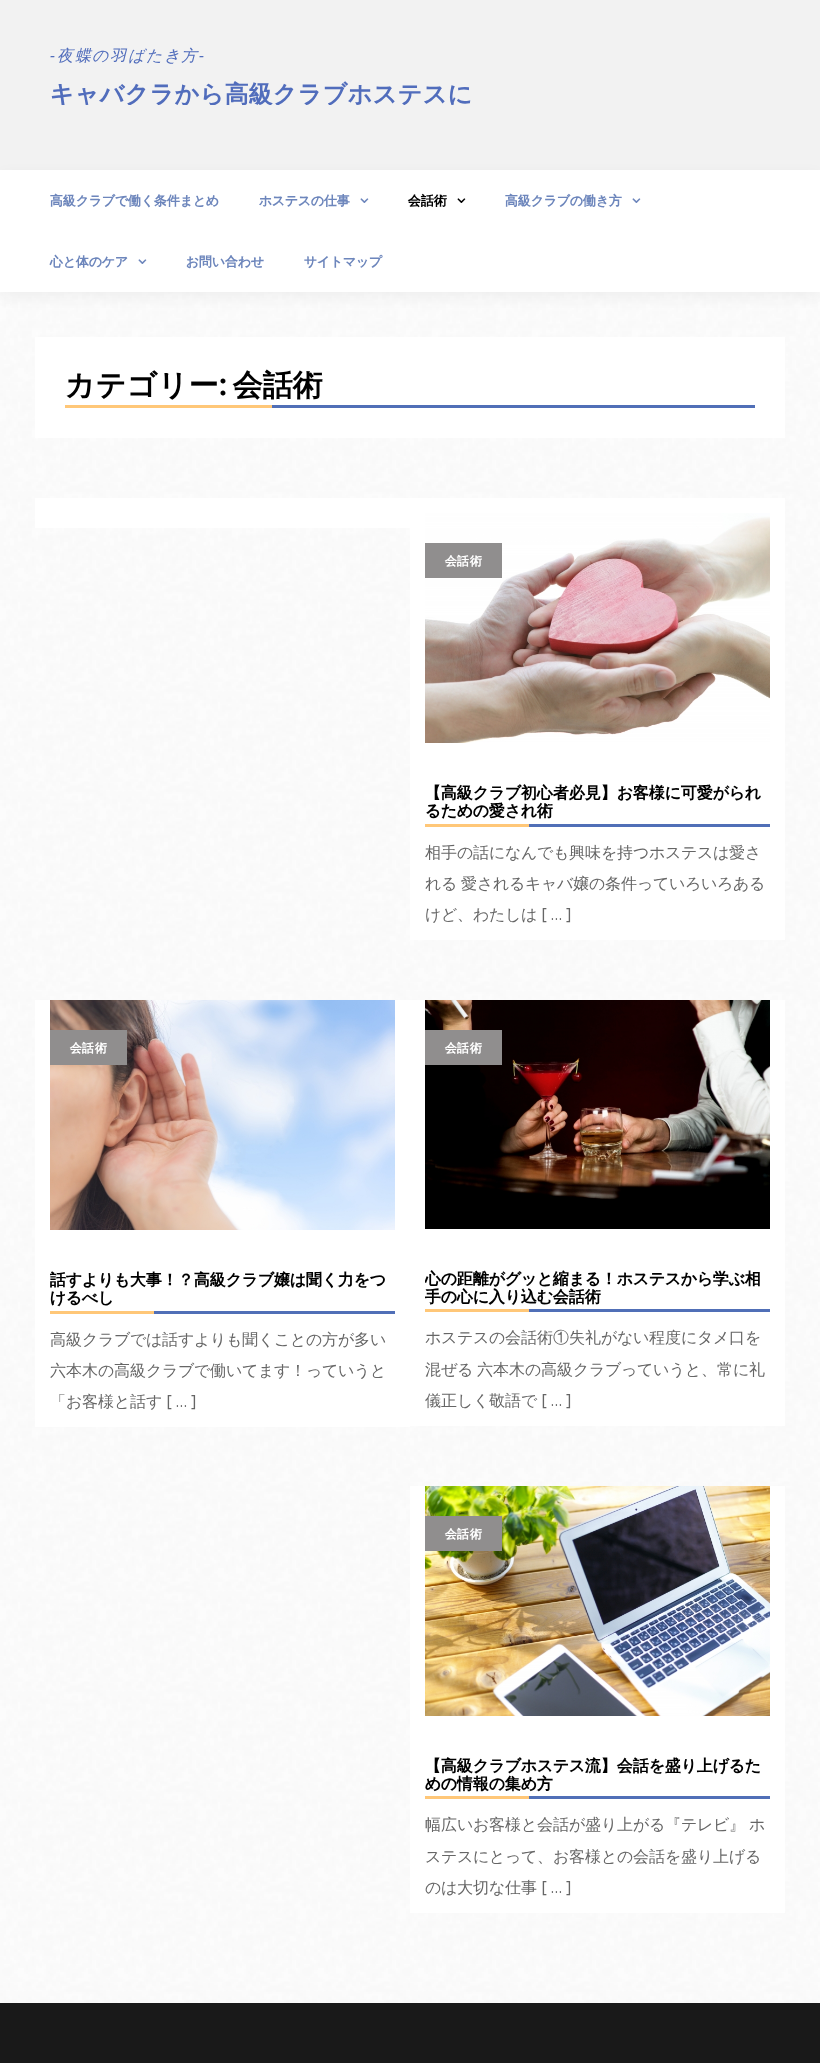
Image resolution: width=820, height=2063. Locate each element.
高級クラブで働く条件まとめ (134, 200)
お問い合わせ (225, 261)
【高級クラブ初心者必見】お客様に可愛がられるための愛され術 (593, 800)
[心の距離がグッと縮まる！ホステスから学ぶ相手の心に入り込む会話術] (597, 1114)
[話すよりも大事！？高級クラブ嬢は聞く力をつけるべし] (222, 1115)
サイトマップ (343, 261)
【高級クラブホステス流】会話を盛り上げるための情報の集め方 (593, 1773)
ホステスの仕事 (304, 200)
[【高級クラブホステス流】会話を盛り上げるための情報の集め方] (597, 1601)
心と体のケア (89, 261)
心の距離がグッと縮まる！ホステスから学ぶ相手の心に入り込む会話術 (593, 1286)
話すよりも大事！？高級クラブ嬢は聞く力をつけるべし (218, 1287)
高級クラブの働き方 (563, 200)
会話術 (427, 200)
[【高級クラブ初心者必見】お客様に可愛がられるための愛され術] (597, 628)
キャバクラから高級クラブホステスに (261, 92)
